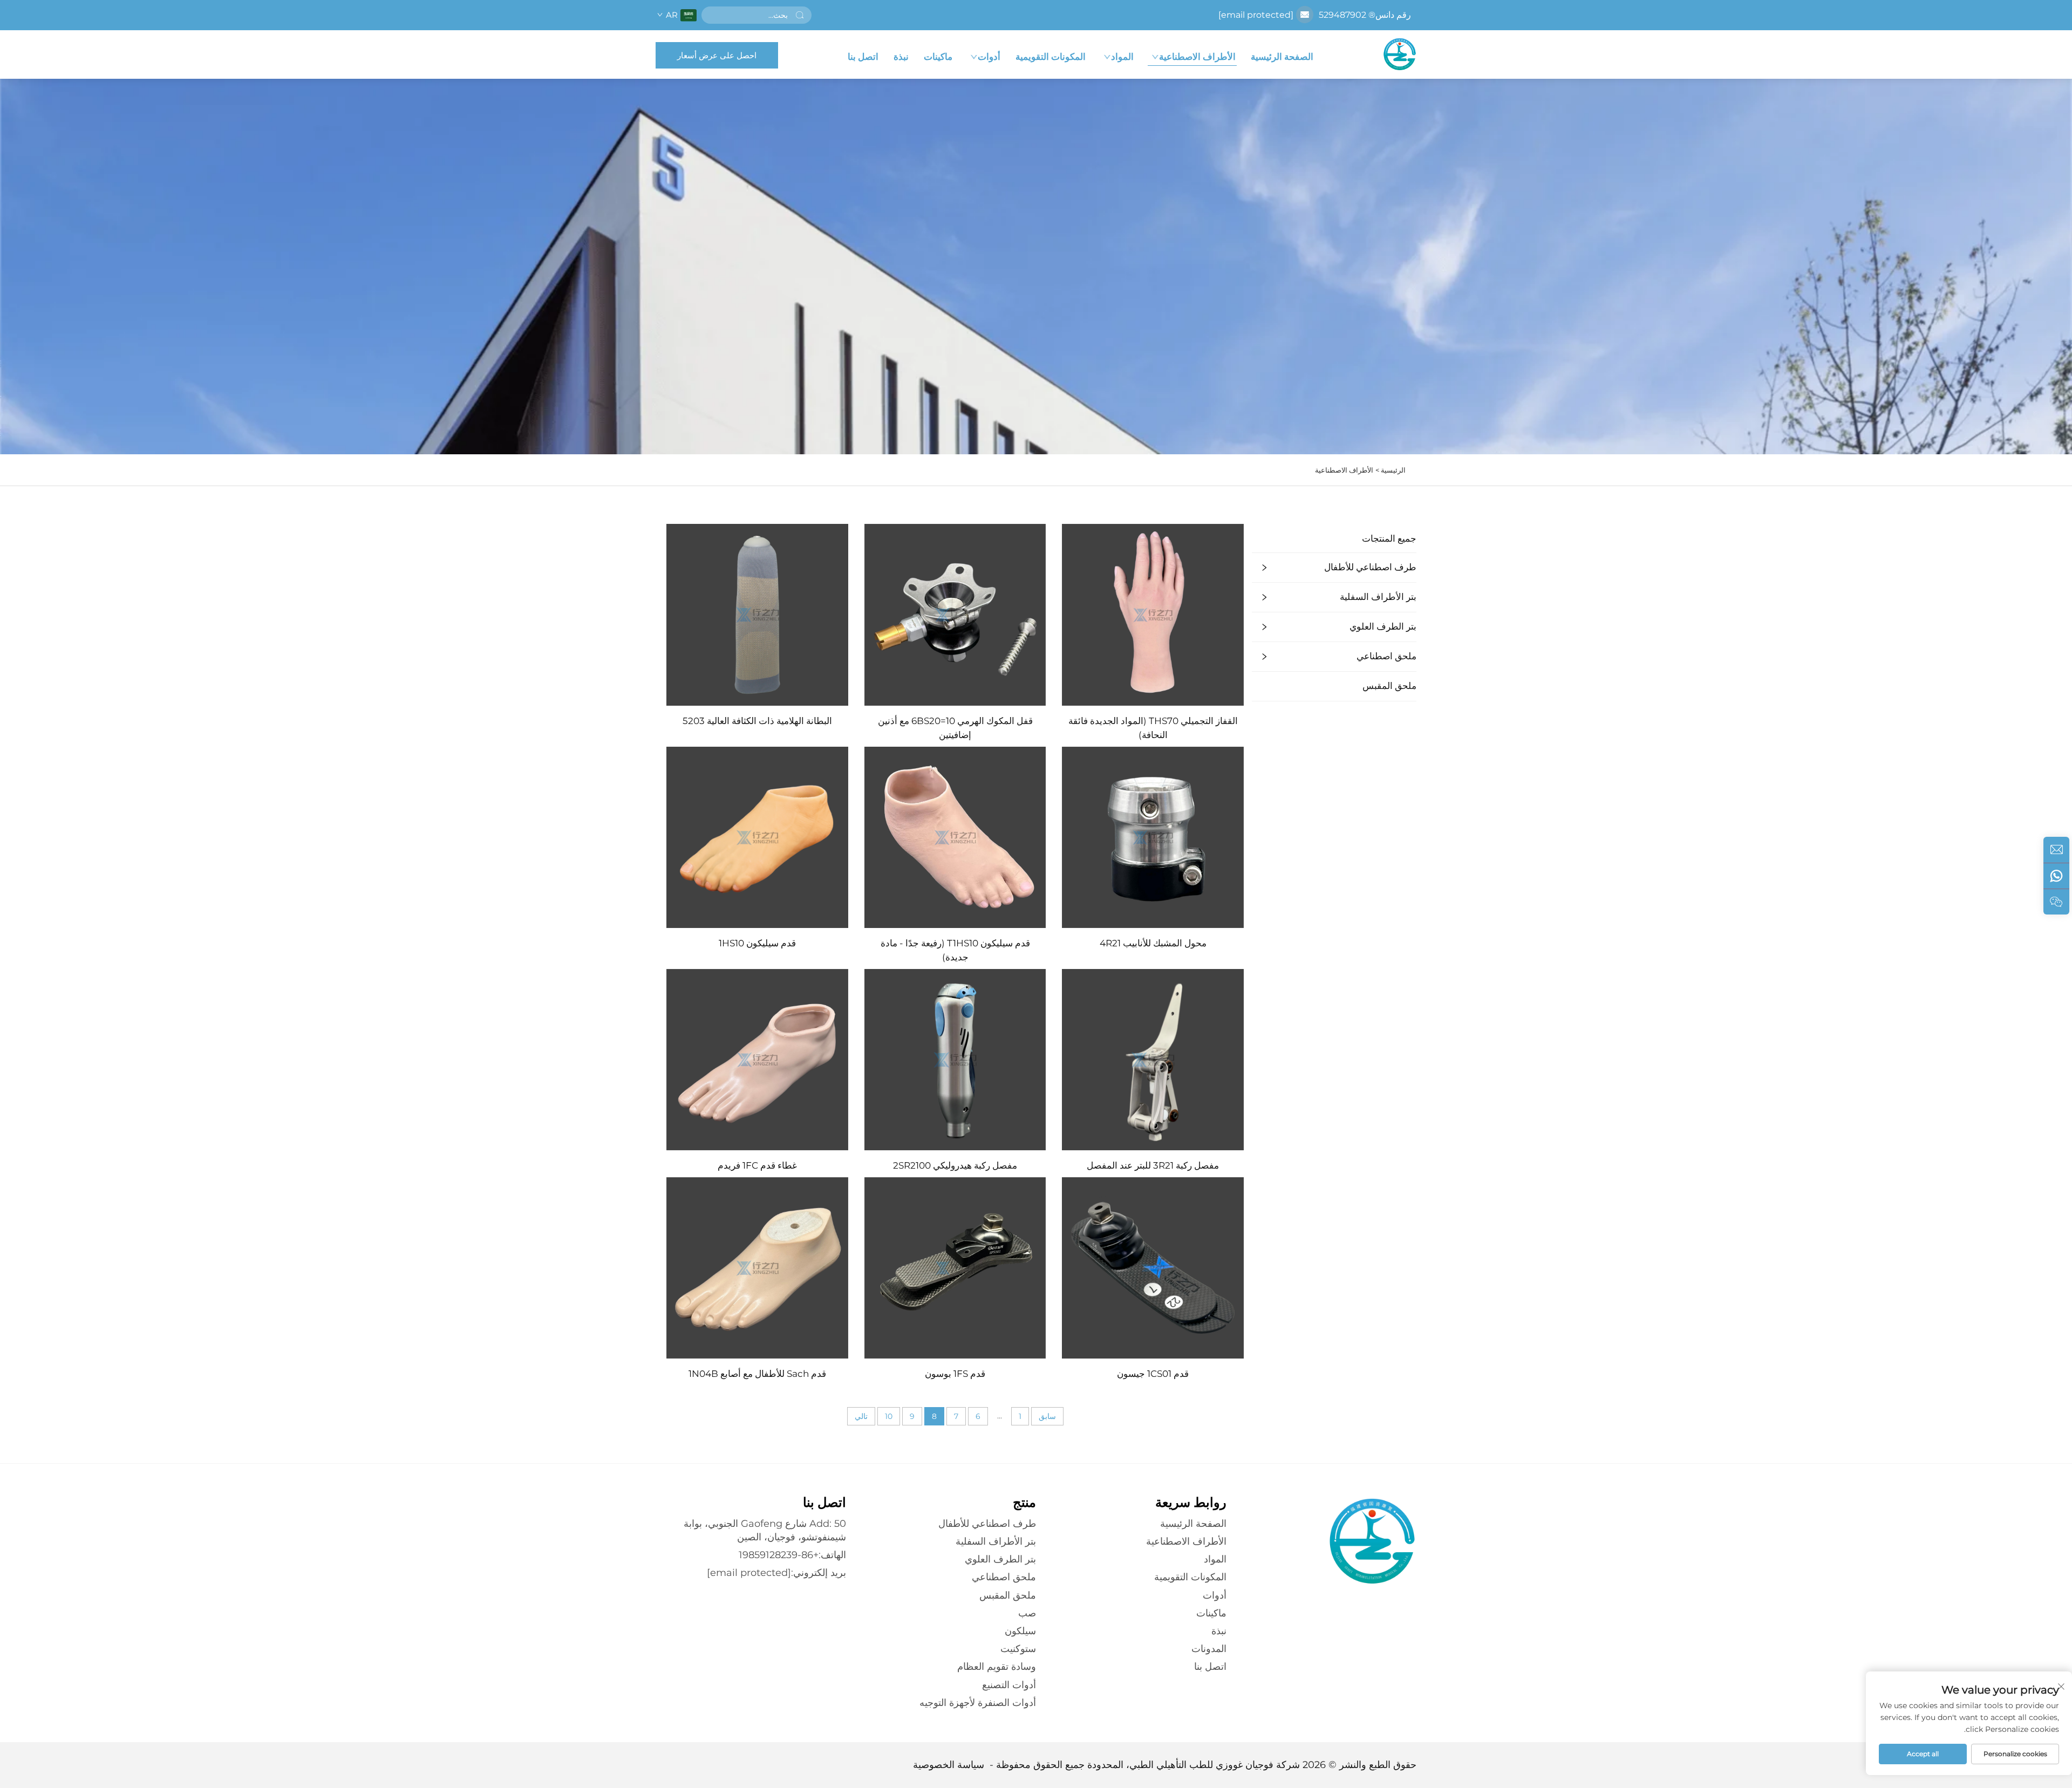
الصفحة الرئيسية (1282, 57)
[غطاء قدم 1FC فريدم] (757, 1059)
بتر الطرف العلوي (1383, 626)
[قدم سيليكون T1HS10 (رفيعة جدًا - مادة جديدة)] (955, 837)
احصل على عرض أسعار (717, 55)
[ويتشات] (2056, 902)
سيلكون (1020, 1631)
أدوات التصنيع (1009, 1685)
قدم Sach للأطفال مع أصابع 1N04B (757, 1374)
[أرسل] (800, 15)
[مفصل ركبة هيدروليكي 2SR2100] (955, 1059)
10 (889, 1416)
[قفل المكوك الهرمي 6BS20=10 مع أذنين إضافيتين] (955, 614)
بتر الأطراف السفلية (1378, 597)
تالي (861, 1416)
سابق (1047, 1416)
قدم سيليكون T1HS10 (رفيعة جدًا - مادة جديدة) (955, 950)
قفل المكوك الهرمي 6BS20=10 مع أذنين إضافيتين (955, 728)
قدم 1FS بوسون (955, 1374)
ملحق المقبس (1389, 686)
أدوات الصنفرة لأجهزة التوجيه (978, 1703)
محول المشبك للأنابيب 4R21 (1153, 943)
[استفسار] (2056, 850)
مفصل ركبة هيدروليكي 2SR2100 (955, 1165)
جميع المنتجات (1389, 538)
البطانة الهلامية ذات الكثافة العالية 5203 (757, 721)
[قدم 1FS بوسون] (955, 1267)
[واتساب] (2056, 876)
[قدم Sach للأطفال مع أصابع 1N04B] (757, 1267)
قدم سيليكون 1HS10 (757, 943)
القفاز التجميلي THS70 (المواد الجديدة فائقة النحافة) (1153, 728)
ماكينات (938, 57)
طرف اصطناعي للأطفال (1370, 567)
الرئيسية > (1391, 470)
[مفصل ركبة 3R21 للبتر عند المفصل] (1153, 1059)
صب (1027, 1613)
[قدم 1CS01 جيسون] (1153, 1267)
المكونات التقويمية (1051, 57)
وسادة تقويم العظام (997, 1667)
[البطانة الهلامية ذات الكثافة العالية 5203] (757, 614)
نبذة (901, 57)
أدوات (989, 57)
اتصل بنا (863, 57)
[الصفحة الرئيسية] (1400, 54)
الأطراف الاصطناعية (1197, 57)
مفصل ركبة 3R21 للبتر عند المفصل (1153, 1165)
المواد (1122, 57)
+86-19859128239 (779, 1555)
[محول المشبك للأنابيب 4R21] (1153, 837)
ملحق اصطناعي (1386, 656)
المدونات (1209, 1649)
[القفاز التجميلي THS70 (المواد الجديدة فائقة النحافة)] (1153, 614)
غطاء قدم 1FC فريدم (757, 1165)
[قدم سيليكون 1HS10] (757, 837)
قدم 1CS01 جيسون (1153, 1374)
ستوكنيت (1018, 1649)
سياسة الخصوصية (949, 1765)
